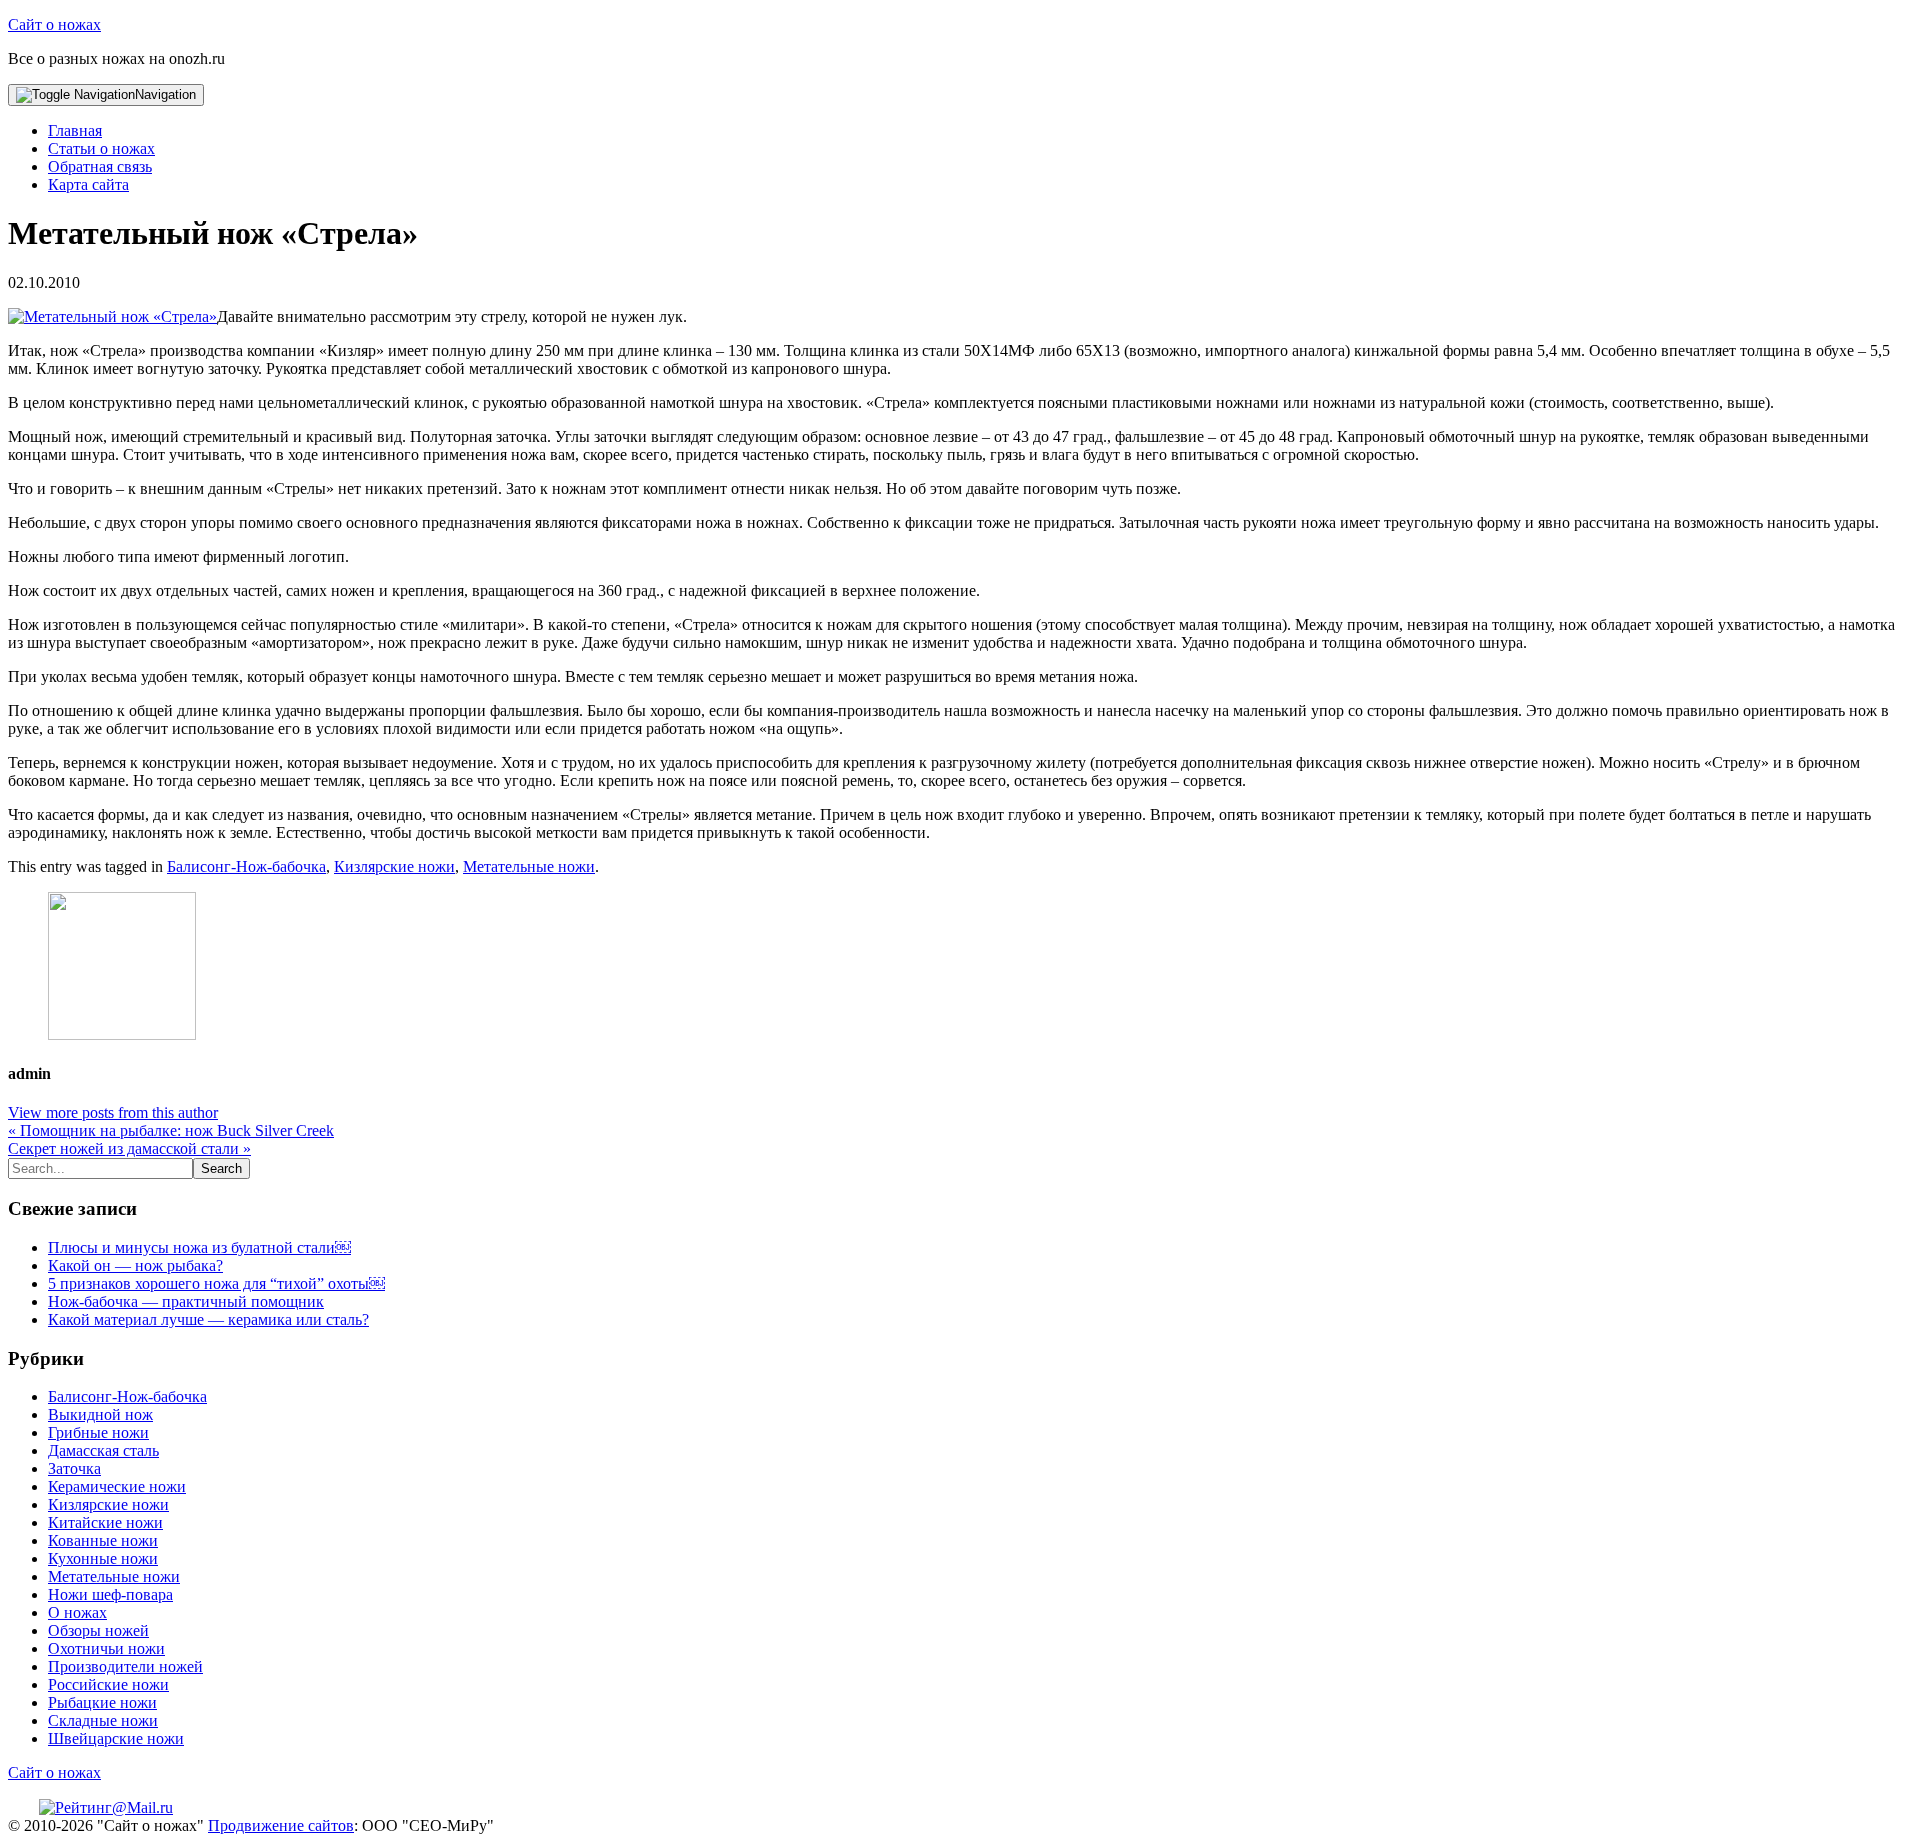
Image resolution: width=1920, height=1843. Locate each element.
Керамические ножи (117, 1486)
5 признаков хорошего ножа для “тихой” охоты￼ (216, 1283)
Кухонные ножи (103, 1558)
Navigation (165, 94)
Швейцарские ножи (116, 1738)
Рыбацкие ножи (102, 1702)
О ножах (77, 1612)
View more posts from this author (113, 1112)
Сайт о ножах (54, 24)
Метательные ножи (529, 866)
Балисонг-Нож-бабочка (246, 866)
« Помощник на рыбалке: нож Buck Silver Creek (171, 1130)
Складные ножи (103, 1720)
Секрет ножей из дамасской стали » (129, 1148)
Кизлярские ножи (394, 866)
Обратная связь (100, 166)
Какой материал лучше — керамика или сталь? (208, 1319)
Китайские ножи (105, 1522)
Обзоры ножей (98, 1630)
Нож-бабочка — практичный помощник (186, 1301)
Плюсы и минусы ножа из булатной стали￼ (199, 1247)
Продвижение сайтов (281, 1825)
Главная (75, 130)
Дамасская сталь (103, 1450)
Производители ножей (125, 1666)
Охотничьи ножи (106, 1648)
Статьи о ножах (101, 148)
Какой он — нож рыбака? (135, 1265)
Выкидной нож (100, 1414)
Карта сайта (88, 184)
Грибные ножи (98, 1432)
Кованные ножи (103, 1540)
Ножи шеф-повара (110, 1594)
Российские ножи (108, 1684)
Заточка (74, 1468)
